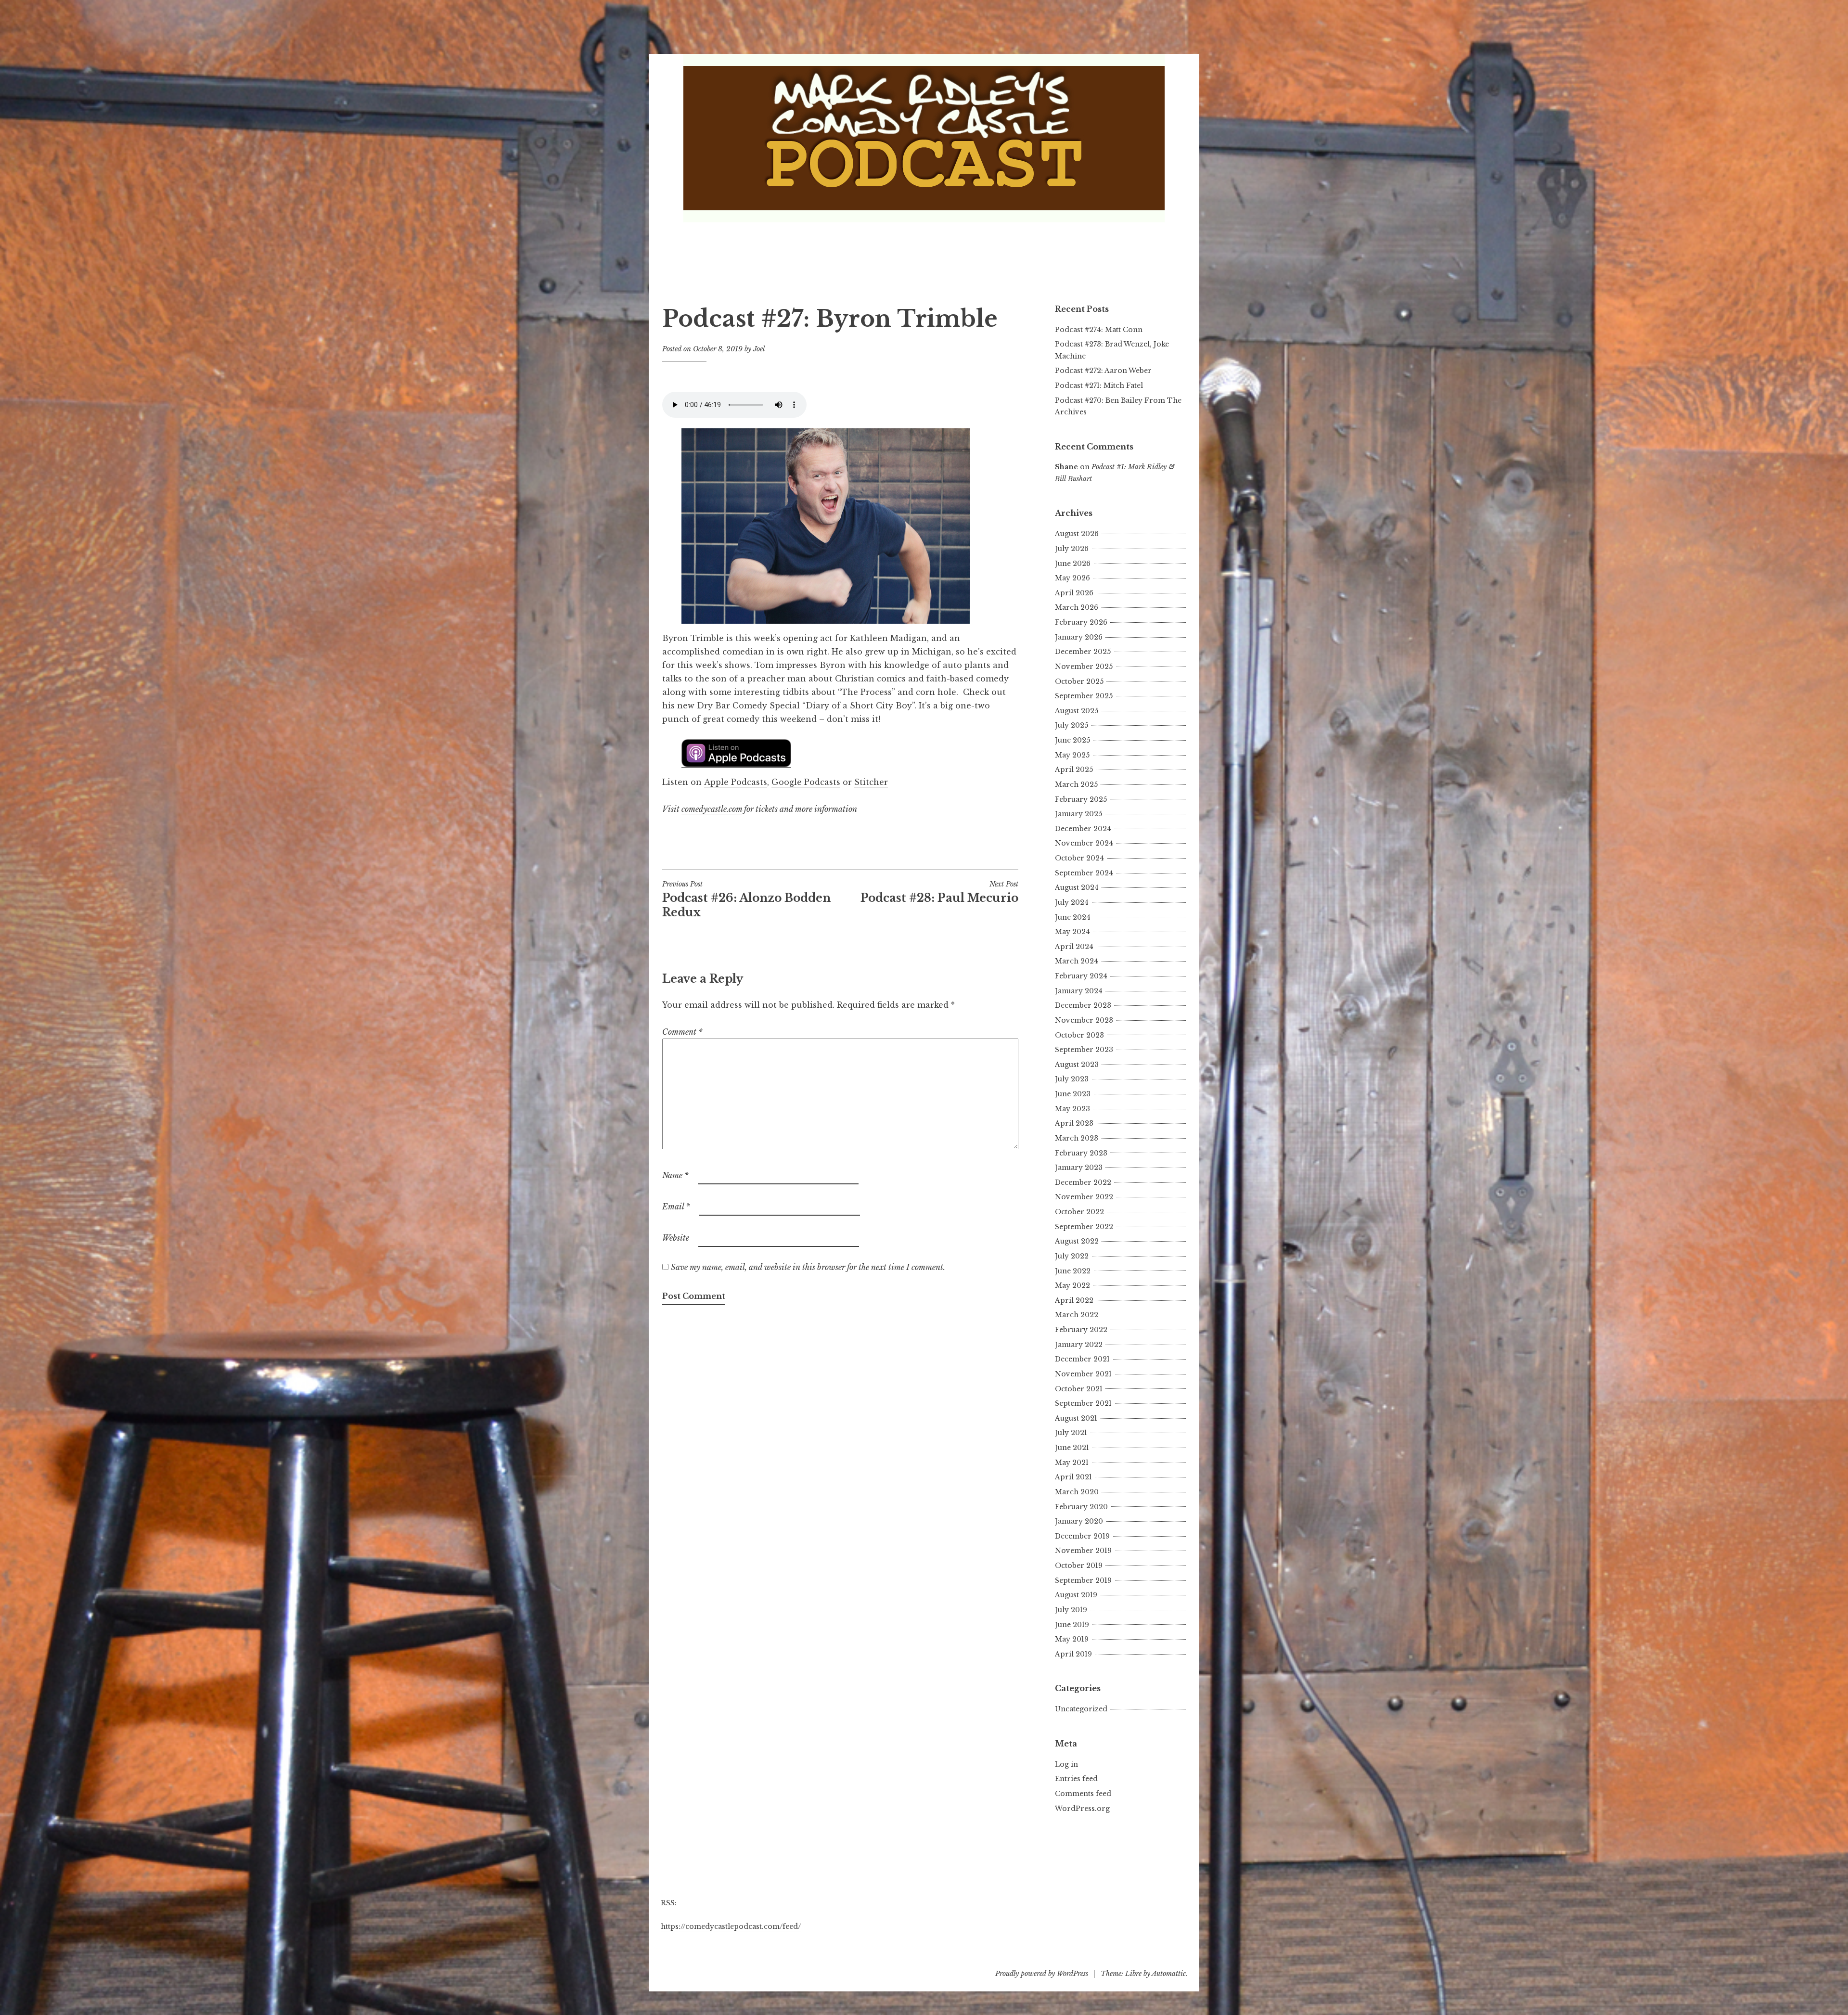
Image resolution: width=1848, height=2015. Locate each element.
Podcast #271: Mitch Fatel (1099, 385)
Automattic (1169, 1974)
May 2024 (1072, 932)
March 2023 (1077, 1138)
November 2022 (1084, 1197)
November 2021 (1083, 1374)
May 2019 (1072, 1639)
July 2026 (1072, 549)
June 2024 (1073, 917)
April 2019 (1073, 1654)
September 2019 (1083, 1580)
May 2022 (1072, 1285)
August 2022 (1077, 1241)
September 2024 (1084, 873)
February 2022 (1081, 1330)
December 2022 (1083, 1182)
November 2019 (1083, 1551)
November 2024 (1084, 843)
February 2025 (1081, 799)
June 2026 (1073, 564)
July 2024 (1072, 902)
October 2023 (1079, 1035)
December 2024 (1083, 829)
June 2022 (1073, 1271)
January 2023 (1079, 1168)
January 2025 (1078, 814)
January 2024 (1079, 991)
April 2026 (1074, 593)
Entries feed (1076, 1779)
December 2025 (1083, 652)
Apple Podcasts (736, 782)
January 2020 (1079, 1521)
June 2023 (1073, 1094)
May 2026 (1072, 578)
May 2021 (1072, 1463)
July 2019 (1071, 1610)
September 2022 (1084, 1227)
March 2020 (1077, 1492)
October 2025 (1079, 681)
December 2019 (1082, 1536)
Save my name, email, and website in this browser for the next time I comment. (808, 1267)
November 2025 (1084, 667)
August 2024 (1077, 887)
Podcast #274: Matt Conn (1099, 330)
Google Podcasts (806, 782)
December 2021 (1082, 1359)
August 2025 (1077, 711)
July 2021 (1071, 1433)
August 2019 (1076, 1595)
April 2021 (1073, 1477)
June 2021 (1072, 1448)
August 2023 (1077, 1065)
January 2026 (1079, 637)
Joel (759, 349)
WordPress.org (1082, 1809)
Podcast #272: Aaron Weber (1103, 371)
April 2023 (1074, 1123)
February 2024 (1081, 976)
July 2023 (1072, 1079)
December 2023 (1083, 1005)
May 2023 (1072, 1109)
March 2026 (1077, 607)
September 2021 (1083, 1403)
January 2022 (1079, 1345)
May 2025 (1072, 755)
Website (676, 1238)
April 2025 (1074, 770)
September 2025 (1084, 696)
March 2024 (1077, 961)
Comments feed (1083, 1794)
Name (675, 1175)
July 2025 (1072, 725)
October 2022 (1079, 1212)
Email (676, 1206)
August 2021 (1076, 1418)
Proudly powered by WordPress (1042, 1974)
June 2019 (1072, 1625)
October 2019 (1079, 1566)
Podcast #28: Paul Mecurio (939, 892)
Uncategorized (1081, 1709)
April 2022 (1074, 1300)
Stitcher (871, 782)
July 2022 (1072, 1256)
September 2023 (1084, 1050)
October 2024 (1079, 858)
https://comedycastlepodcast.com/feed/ (731, 1926)
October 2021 (1079, 1389)
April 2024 (1074, 947)
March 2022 (1077, 1315)
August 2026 (1077, 534)
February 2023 (1081, 1153)
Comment (682, 1032)
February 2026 (1081, 622)
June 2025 (1072, 740)
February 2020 (1081, 1507)
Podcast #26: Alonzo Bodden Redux (746, 899)
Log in (1066, 1764)
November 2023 (1084, 1020)
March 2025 (1076, 784)
